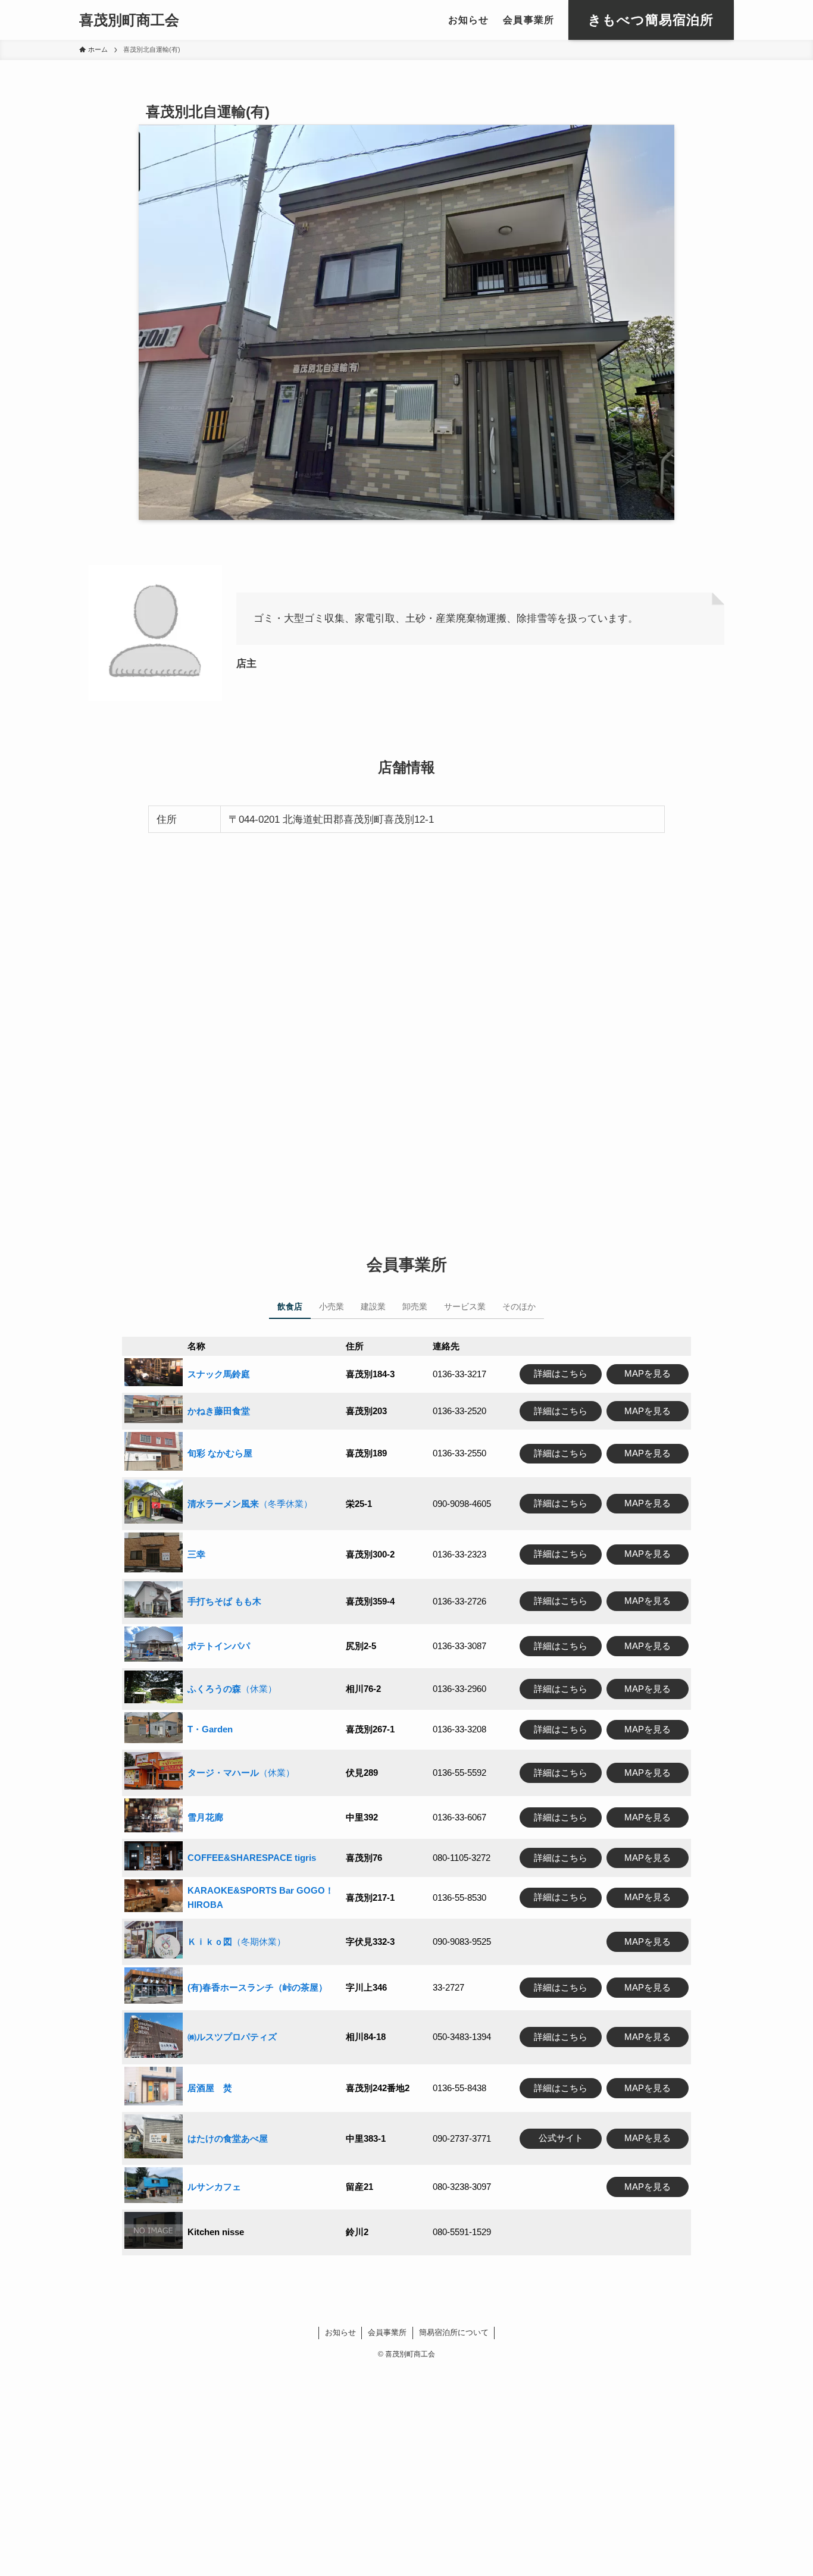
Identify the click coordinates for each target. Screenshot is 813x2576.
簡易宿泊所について (454, 2332)
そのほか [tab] (519, 1306)
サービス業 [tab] (465, 1306)
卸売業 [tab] (415, 1306)
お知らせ (340, 2332)
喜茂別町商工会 (129, 20)
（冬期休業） (237, 1942)
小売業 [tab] (332, 1306)
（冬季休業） (250, 1504)
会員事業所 (387, 2332)
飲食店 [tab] (290, 1306)
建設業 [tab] (373, 1306)
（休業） (232, 1689)
